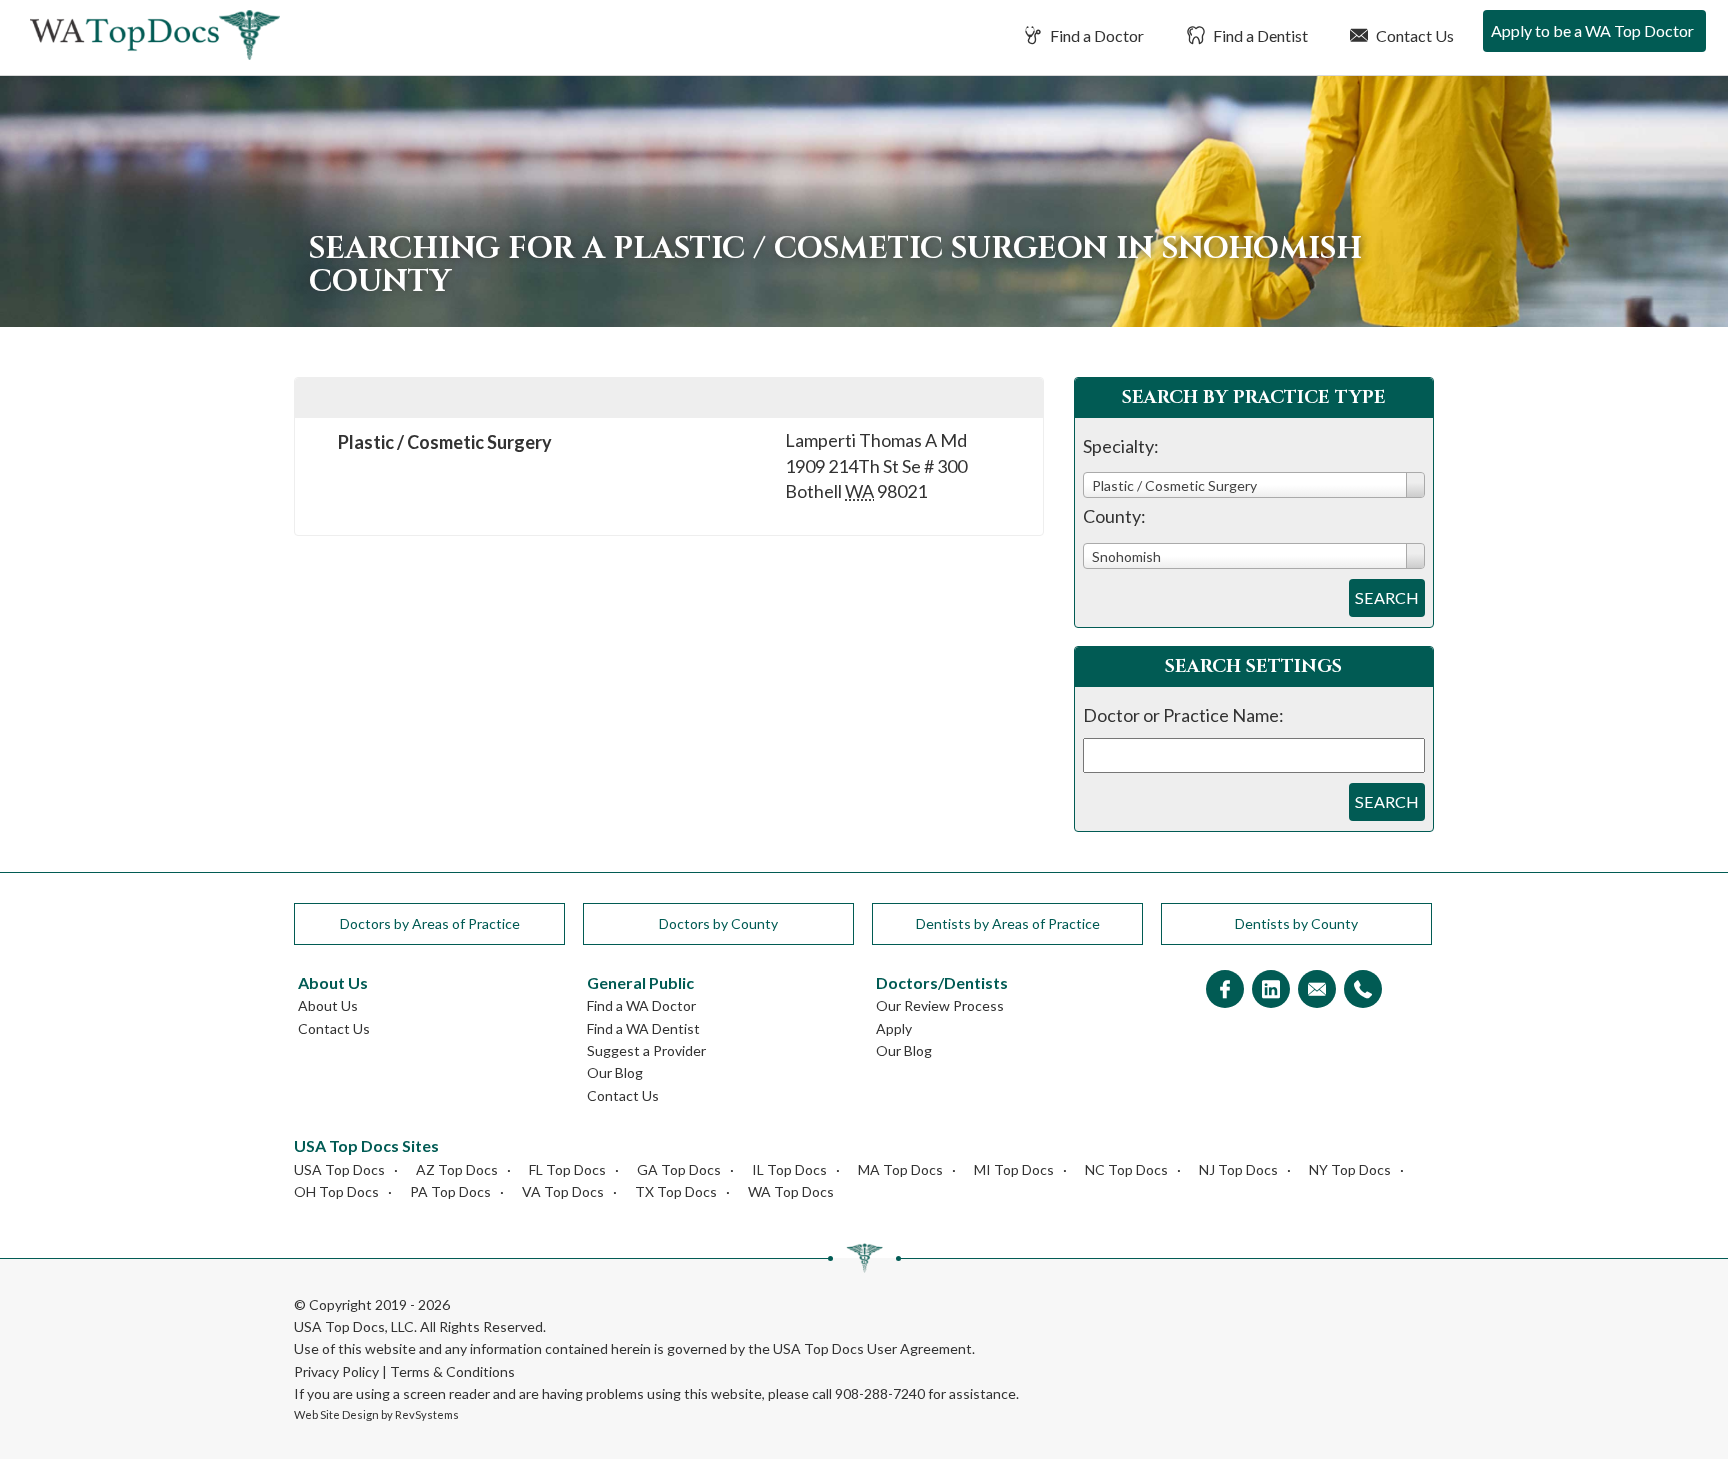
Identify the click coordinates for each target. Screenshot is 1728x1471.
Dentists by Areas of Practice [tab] (1008, 923)
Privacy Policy (336, 1371)
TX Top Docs (676, 1191)
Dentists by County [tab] (1296, 923)
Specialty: (1121, 446)
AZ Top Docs (457, 1169)
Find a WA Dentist (643, 1028)
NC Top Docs (1126, 1169)
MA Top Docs (900, 1169)
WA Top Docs (791, 1191)
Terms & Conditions (452, 1371)
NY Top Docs (1350, 1169)
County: (1114, 516)
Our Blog (615, 1072)
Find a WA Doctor (641, 1005)
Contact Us (1413, 35)
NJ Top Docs (1238, 1169)
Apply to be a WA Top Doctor (1592, 30)
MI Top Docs (1014, 1169)
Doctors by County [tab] (718, 923)
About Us (328, 1005)
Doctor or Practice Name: (1183, 715)
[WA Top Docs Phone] (1363, 990)
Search (1387, 597)
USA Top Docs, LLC (354, 1326)
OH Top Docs (336, 1191)
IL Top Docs (789, 1169)
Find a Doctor (1095, 35)
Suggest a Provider (646, 1050)
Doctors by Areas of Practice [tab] (430, 923)
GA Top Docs (679, 1169)
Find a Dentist (1259, 35)
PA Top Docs (450, 1191)
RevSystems (427, 1414)
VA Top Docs (563, 1191)
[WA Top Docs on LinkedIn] (1271, 990)
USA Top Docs (339, 1169)
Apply (894, 1028)
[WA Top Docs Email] (1317, 990)
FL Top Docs (567, 1169)
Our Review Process (940, 1005)
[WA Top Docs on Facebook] (1225, 990)
